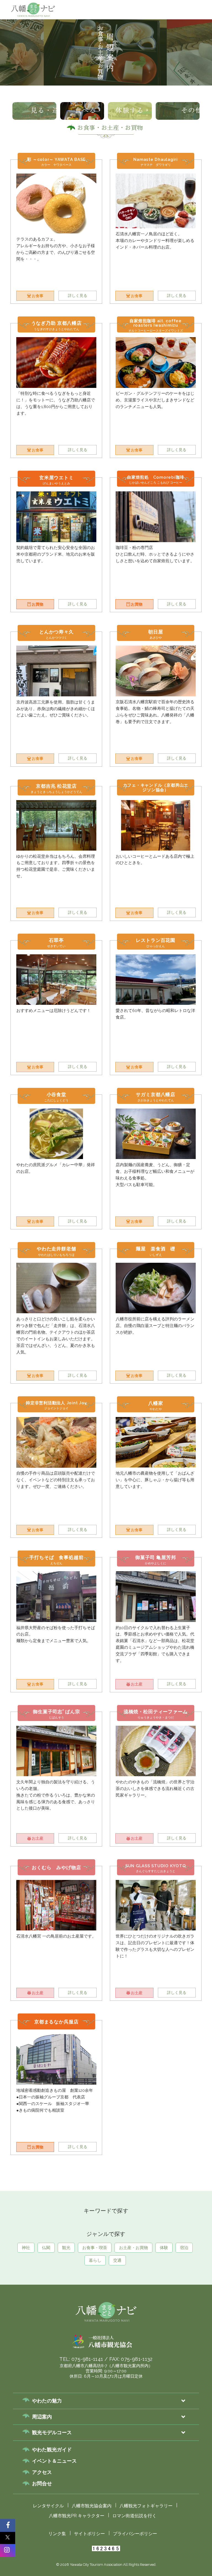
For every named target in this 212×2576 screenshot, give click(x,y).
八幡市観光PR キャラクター (77, 2516)
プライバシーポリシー (135, 2534)
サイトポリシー (89, 2534)
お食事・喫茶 (149, 57)
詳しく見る (78, 295)
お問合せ (42, 2483)
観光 (122, 57)
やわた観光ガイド (52, 2450)
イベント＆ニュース (54, 2461)
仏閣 (104, 57)
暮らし (95, 2260)
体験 (164, 2248)
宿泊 (184, 2248)
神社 (85, 57)
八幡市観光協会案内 (92, 2506)
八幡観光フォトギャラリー (146, 2506)
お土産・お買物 (184, 57)
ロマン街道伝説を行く (134, 2516)
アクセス (42, 2472)
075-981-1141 (87, 2359)
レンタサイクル (48, 2506)
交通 (117, 2260)
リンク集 (57, 2534)
